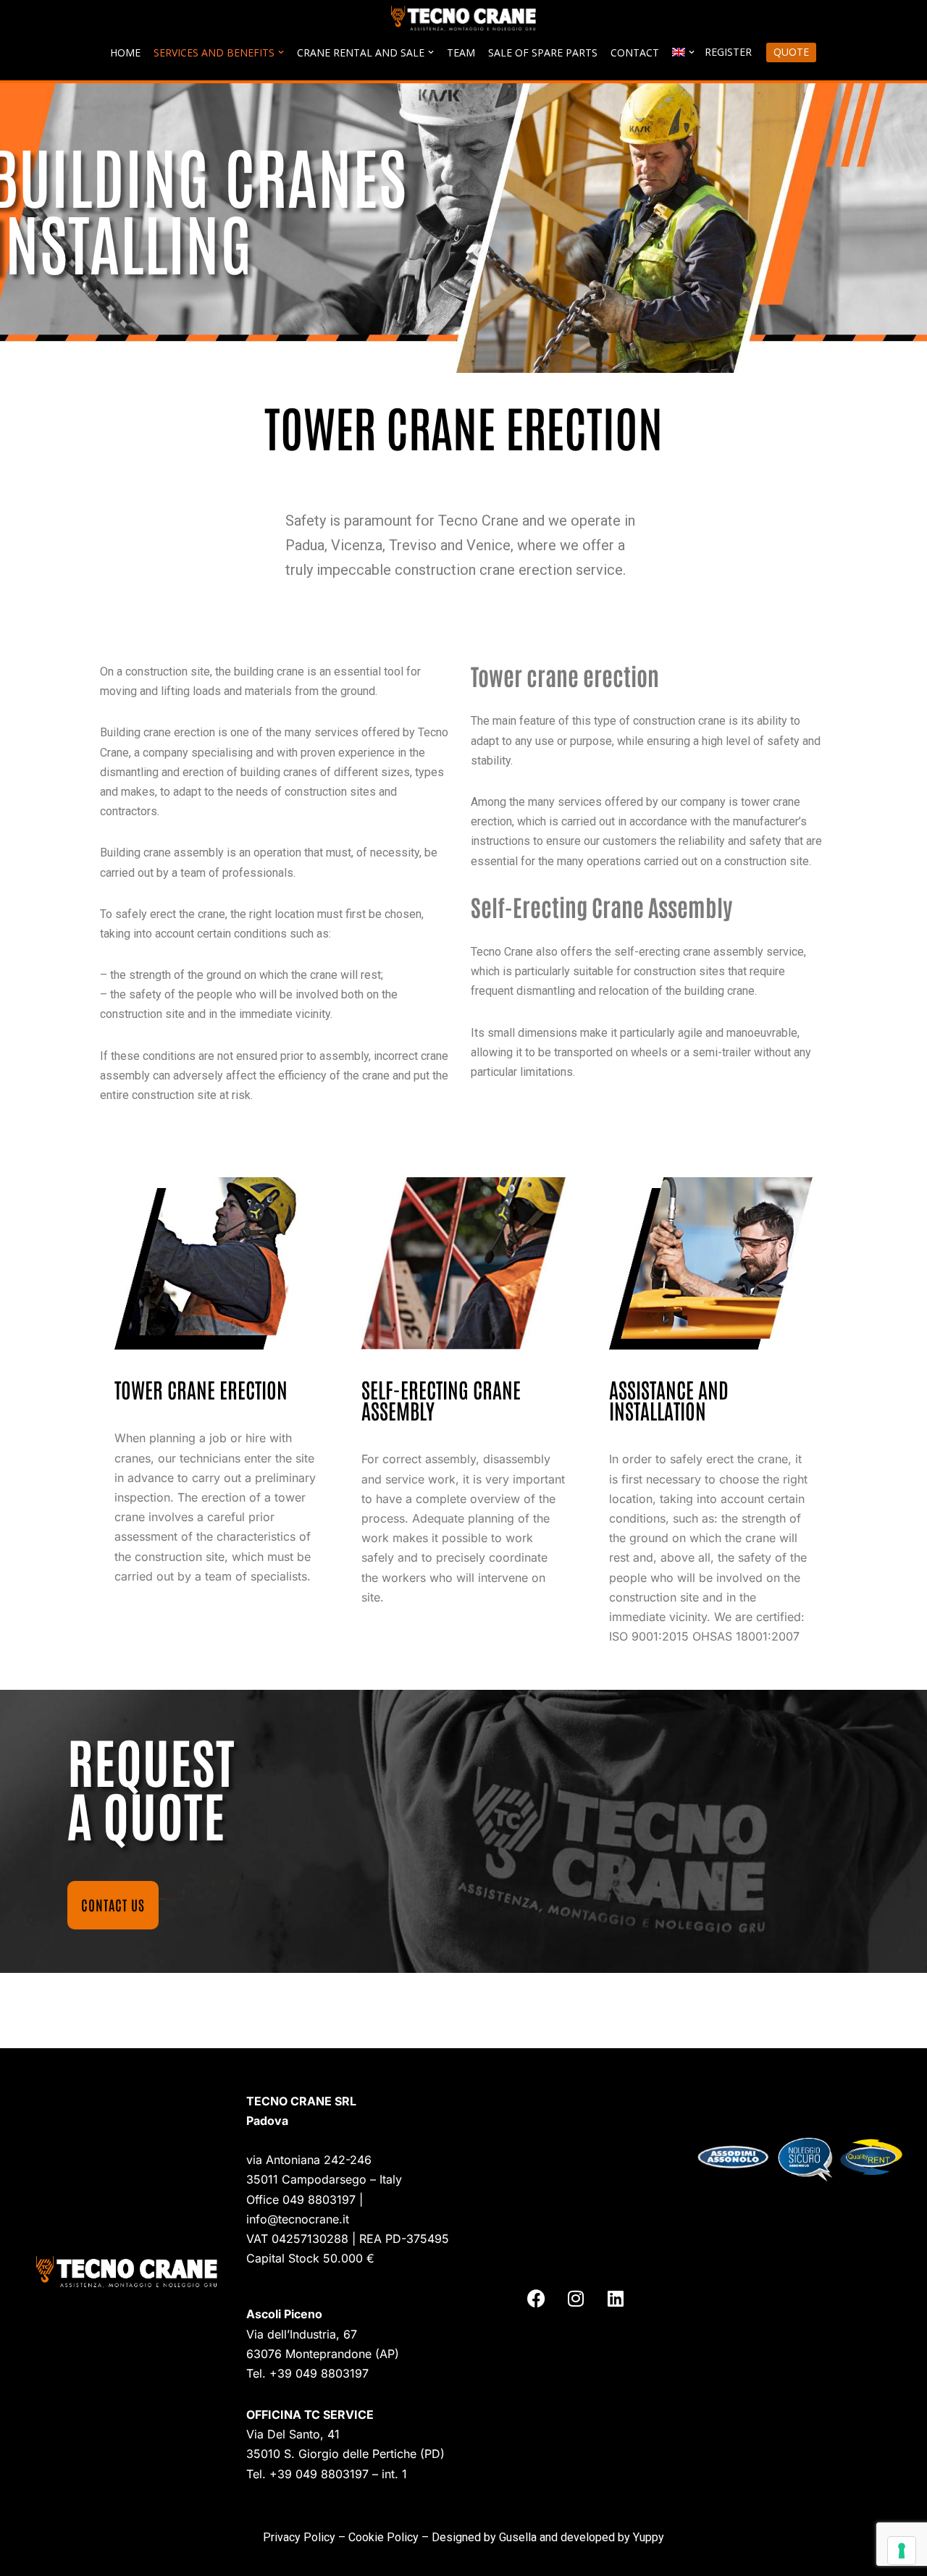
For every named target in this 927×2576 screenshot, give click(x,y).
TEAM (461, 52)
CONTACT (635, 52)
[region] (463, 228)
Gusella (518, 2537)
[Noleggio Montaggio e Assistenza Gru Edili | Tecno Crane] (463, 18)
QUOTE (791, 52)
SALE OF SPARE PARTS (543, 52)
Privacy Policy (299, 2537)
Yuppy (649, 2537)
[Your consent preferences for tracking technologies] (902, 2551)
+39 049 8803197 (319, 2373)
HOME (125, 52)
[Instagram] (576, 2299)
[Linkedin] (616, 2299)
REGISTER (728, 52)
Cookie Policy (383, 2537)
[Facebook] (536, 2299)
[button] (281, 52)
